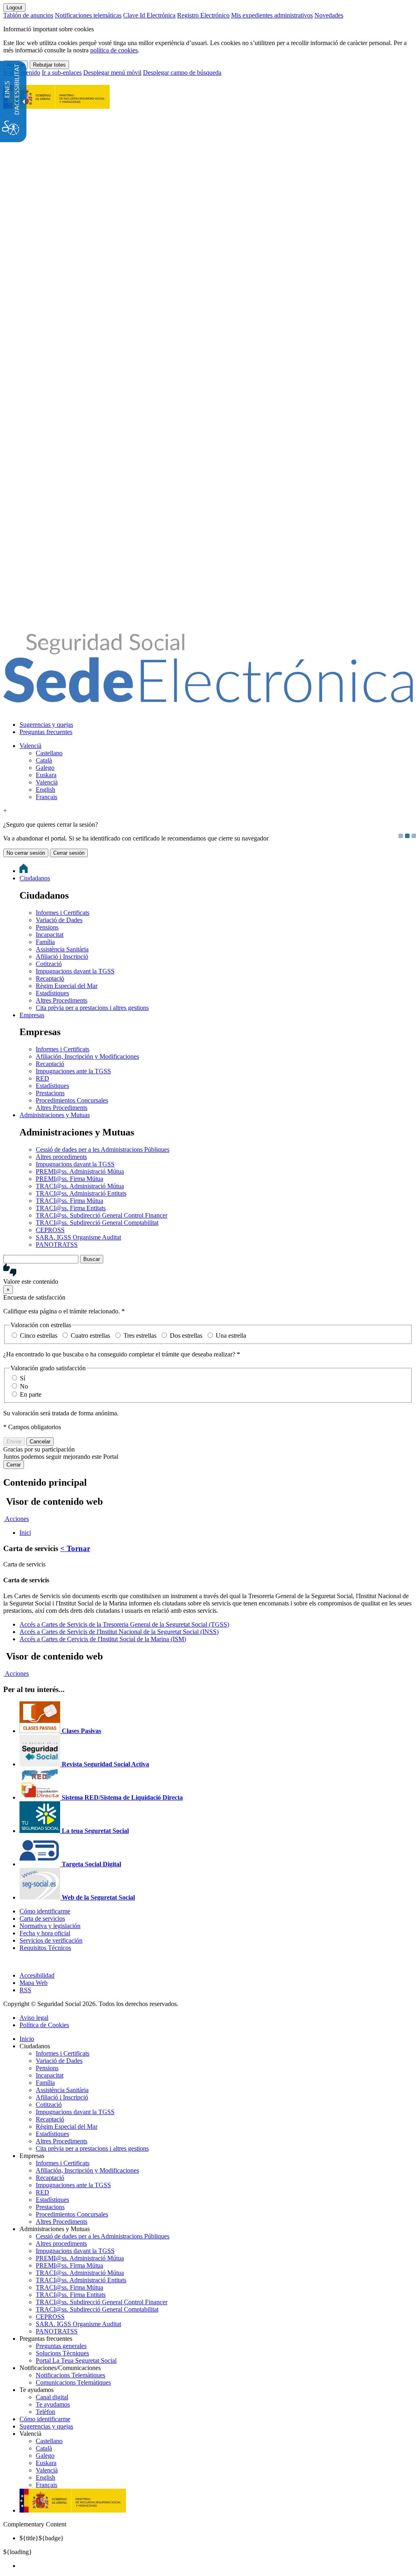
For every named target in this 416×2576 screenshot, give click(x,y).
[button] (208, 1274)
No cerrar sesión (26, 853)
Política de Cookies (44, 2025)
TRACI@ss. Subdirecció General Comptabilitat (97, 1223)
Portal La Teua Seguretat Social (76, 2360)
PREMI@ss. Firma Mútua (69, 1179)
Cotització (49, 964)
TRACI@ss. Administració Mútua (80, 1186)
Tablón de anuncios (28, 15)
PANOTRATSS (57, 1245)
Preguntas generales (61, 2346)
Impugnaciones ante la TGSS (73, 1071)
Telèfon (45, 2412)
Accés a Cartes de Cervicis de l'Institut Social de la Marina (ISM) (103, 1639)
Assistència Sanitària (62, 949)
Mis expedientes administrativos (272, 15)
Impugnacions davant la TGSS (75, 971)
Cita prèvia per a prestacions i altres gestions (92, 1008)
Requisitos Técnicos (45, 1948)
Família (45, 942)
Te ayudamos (53, 2404)
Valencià (30, 746)
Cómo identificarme (45, 1911)
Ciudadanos (35, 878)
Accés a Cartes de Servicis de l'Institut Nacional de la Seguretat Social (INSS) (119, 1632)
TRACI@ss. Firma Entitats (71, 1208)
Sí (23, 1378)
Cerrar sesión (69, 853)
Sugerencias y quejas (46, 725)
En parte (31, 1394)
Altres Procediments (62, 1000)
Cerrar (14, 1465)
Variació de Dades (59, 920)
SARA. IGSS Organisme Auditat (78, 1237)
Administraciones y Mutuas (55, 1115)
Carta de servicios (42, 1918)
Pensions (47, 927)
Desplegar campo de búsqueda (182, 73)
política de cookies (114, 50)
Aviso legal (34, 2018)
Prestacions (50, 1093)
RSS (25, 1990)
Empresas (32, 1015)
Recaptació (50, 978)
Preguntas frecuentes (46, 732)
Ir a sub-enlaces (62, 73)
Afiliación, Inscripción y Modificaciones (87, 1056)
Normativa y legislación (50, 1926)
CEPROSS (50, 1230)
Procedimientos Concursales (72, 1100)
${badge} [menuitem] (42, 2538)
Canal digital (52, 2397)
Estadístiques (52, 993)
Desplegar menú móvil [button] (112, 73)
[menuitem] (216, 725)
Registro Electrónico (203, 15)
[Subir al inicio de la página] (8, 1962)
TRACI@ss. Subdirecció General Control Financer (102, 1215)
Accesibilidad (37, 1975)
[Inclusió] (56, 104)
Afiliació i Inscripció (62, 957)
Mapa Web (34, 1983)
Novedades (329, 15)
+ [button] (5, 811)
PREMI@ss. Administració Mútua (80, 1171)
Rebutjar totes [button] (49, 65)
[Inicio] (208, 698)
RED (42, 1078)
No (24, 1386)
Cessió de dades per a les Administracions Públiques (103, 1149)
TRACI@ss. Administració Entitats (81, 1193)
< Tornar (75, 1548)
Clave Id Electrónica (149, 15)
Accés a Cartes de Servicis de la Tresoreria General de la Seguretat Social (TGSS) (124, 1624)
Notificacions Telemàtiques (70, 2375)
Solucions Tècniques (62, 2353)
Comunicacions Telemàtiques (73, 2382)
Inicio (27, 2039)
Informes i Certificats (63, 913)
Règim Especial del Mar (67, 986)
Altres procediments (61, 1157)
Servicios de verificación (51, 1940)
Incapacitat (50, 935)
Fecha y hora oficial (45, 1933)
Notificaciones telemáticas (88, 15)
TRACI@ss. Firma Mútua (69, 1201)
